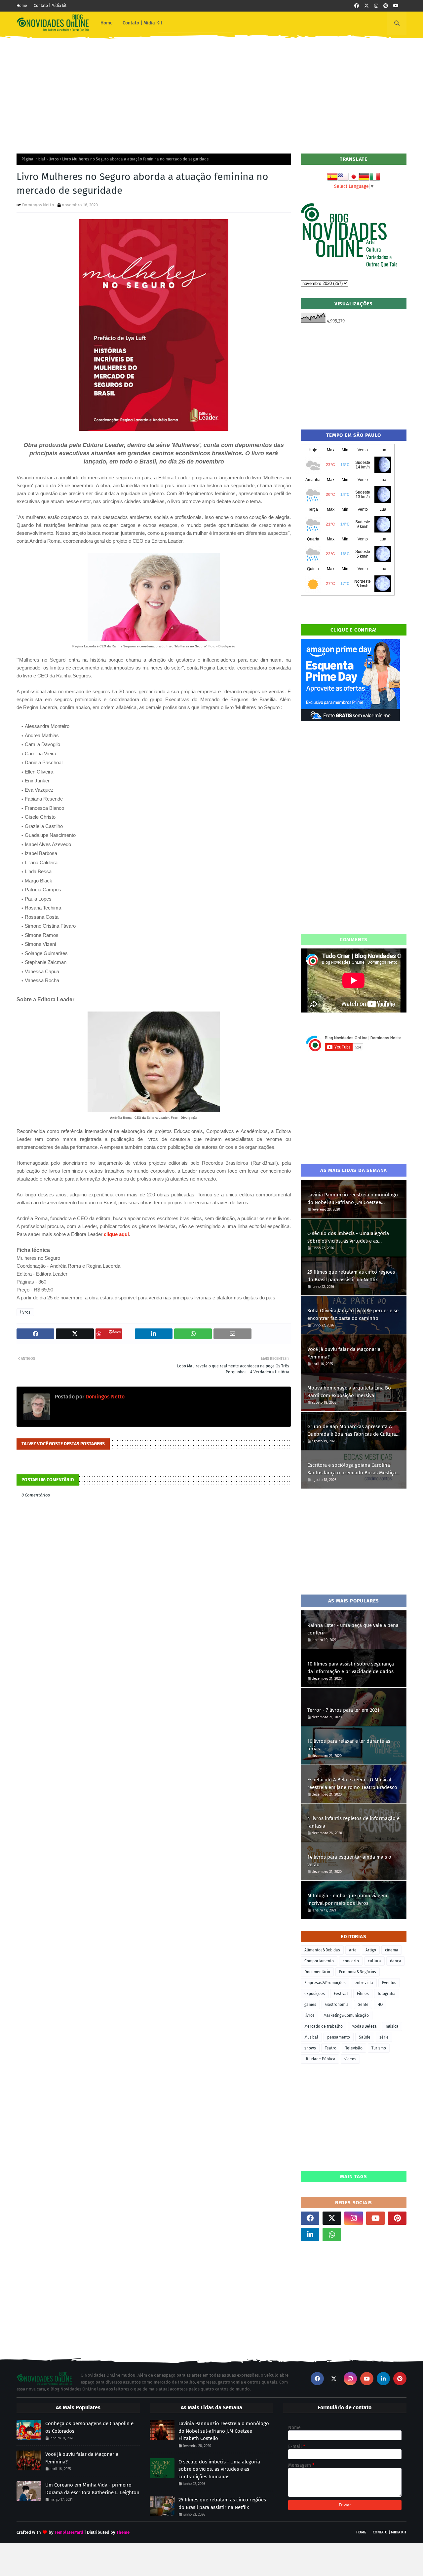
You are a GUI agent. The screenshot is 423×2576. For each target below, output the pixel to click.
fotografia (387, 1994)
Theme (123, 2532)
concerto (351, 1961)
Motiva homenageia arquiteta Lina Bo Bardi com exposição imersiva (349, 1392)
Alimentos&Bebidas (322, 1950)
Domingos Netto (38, 205)
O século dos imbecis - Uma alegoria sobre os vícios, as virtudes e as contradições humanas (348, 1237)
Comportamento (319, 1961)
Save (116, 1332)
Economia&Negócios (358, 1972)
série (384, 2037)
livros (54, 159)
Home (22, 6)
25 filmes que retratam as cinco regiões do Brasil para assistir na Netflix (351, 1276)
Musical (311, 2037)
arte (353, 1950)
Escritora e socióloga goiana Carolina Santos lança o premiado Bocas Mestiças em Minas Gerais (353, 1469)
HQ (380, 2005)
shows (310, 2048)
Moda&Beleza (364, 2026)
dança (396, 1961)
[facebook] (357, 6)
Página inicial (33, 159)
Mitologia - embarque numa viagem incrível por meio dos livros (347, 1899)
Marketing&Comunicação (346, 2015)
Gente (363, 2005)
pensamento (339, 2037)
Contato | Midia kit (50, 6)
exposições (315, 1994)
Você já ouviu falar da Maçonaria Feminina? (344, 1353)
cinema (392, 1950)
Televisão (354, 2048)
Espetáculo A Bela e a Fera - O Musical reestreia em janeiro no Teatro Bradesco (352, 1784)
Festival (341, 1994)
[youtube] (396, 6)
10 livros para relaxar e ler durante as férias (349, 1745)
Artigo (371, 1950)
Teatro (331, 2048)
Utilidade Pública (320, 2059)
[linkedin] (310, 2235)
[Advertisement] (211, 91)
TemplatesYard (69, 2532)
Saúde (365, 2037)
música (392, 2026)
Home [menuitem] (107, 23)
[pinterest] (386, 6)
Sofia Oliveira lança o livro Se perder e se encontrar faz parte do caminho (353, 1314)
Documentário (317, 1972)
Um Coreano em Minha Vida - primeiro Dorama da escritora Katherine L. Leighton (92, 2489)
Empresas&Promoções (325, 1983)
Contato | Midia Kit (390, 2532)
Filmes (363, 1994)
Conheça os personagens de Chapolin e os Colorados (89, 2427)
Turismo (379, 2048)
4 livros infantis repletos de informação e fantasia (353, 1822)
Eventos (389, 1983)
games (310, 2005)
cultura (374, 1961)
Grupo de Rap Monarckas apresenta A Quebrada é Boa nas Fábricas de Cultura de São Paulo (352, 1431)
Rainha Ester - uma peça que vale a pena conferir (353, 1629)
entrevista (364, 1983)
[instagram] (376, 6)
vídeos (350, 2059)
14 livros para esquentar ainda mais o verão (349, 1861)
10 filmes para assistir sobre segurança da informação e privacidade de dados (351, 1668)
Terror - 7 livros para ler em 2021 (343, 1710)
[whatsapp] (332, 2235)
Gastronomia (337, 2005)
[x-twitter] (366, 6)
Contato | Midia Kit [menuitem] (142, 23)
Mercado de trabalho (324, 2026)
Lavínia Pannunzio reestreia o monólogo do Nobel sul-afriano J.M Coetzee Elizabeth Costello (353, 1199)
